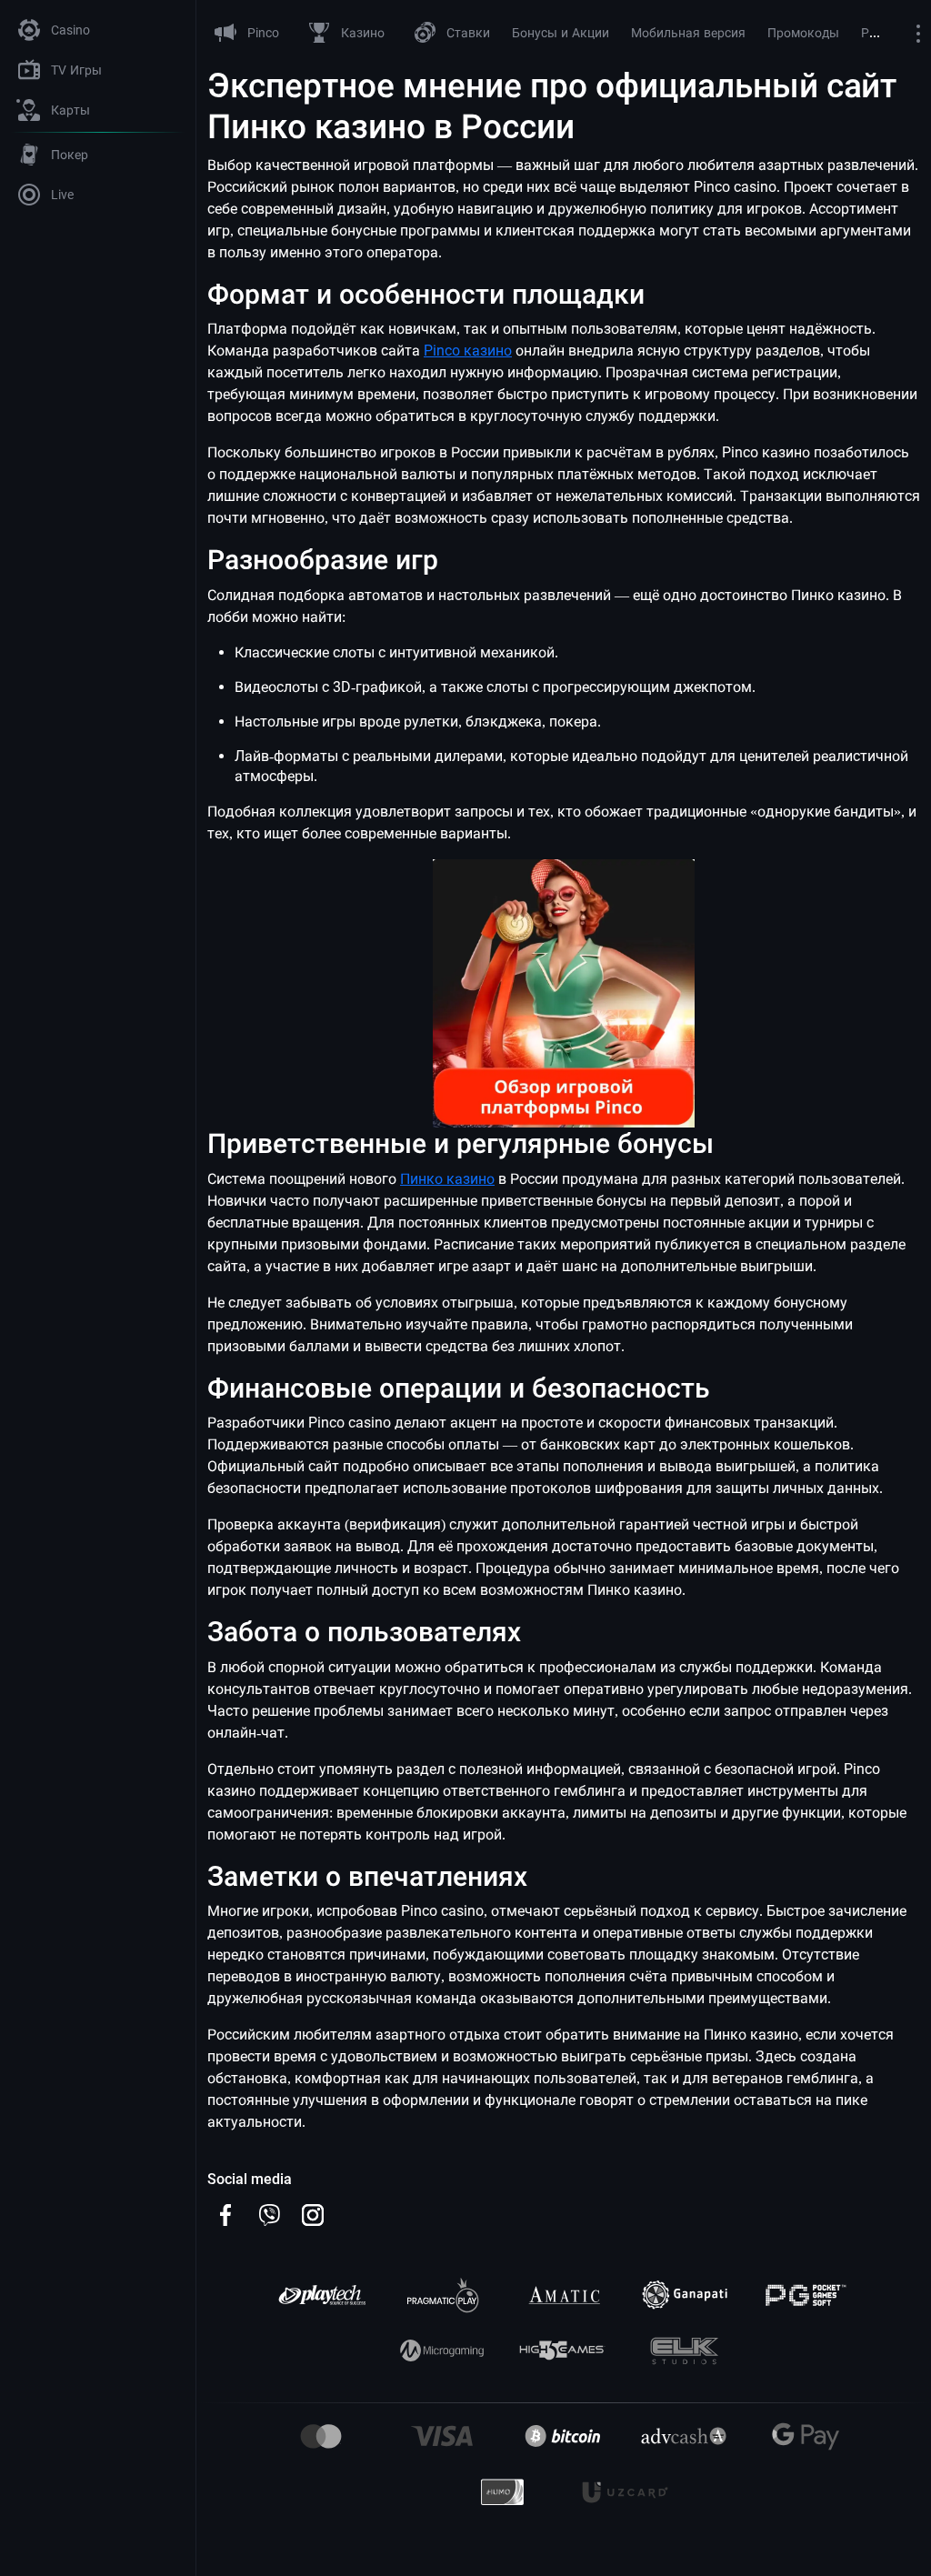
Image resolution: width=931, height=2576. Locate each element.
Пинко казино (447, 1179)
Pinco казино (468, 351)
